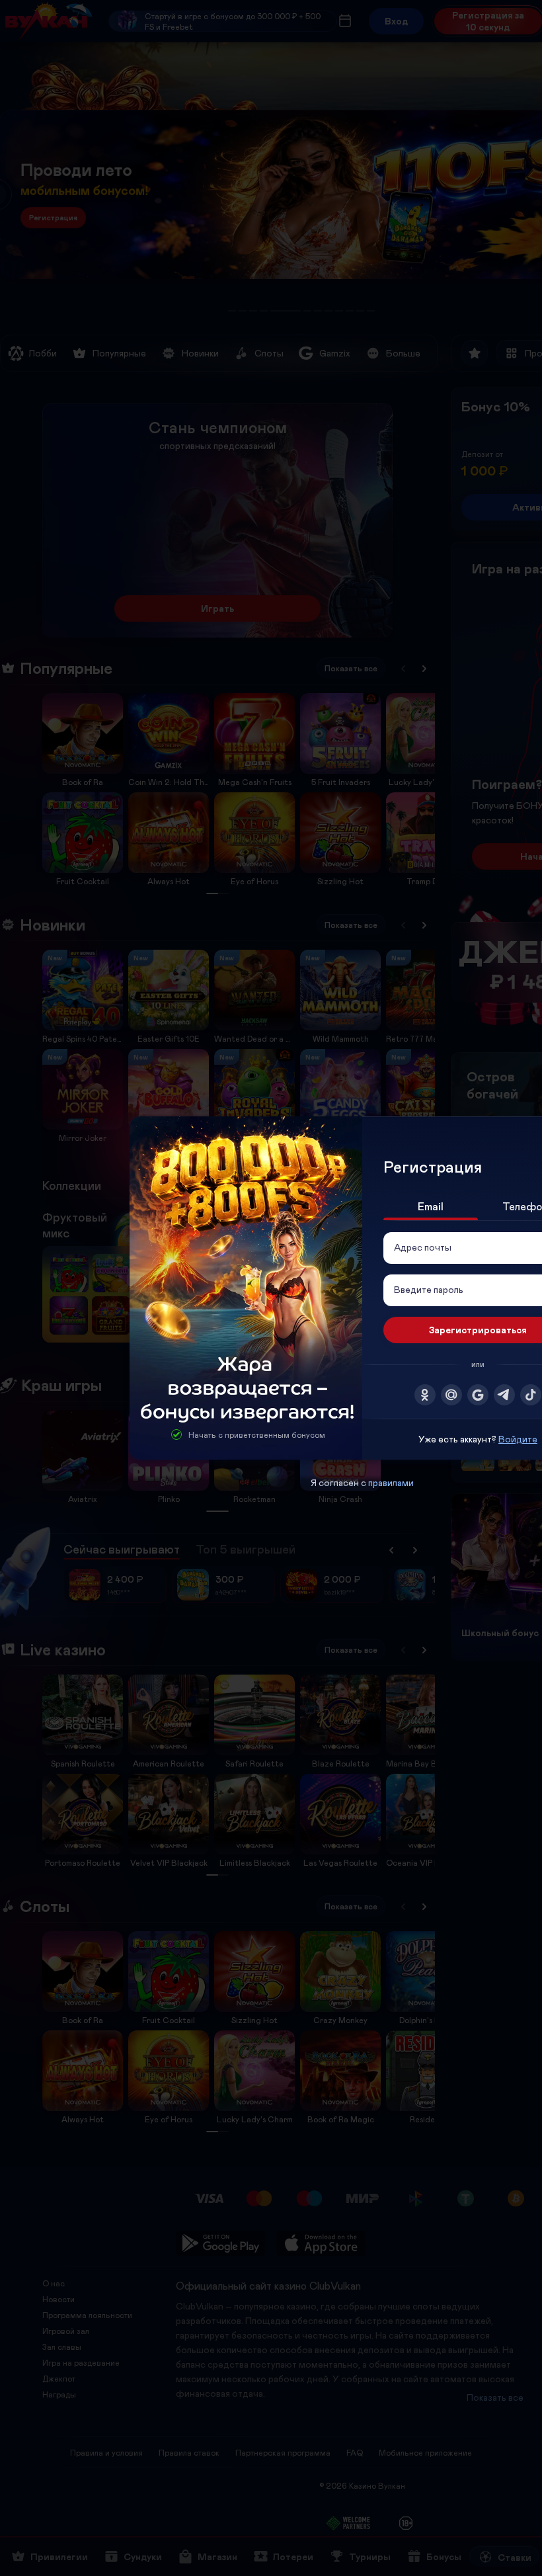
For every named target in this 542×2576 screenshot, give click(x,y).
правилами (391, 1482)
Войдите (518, 1439)
